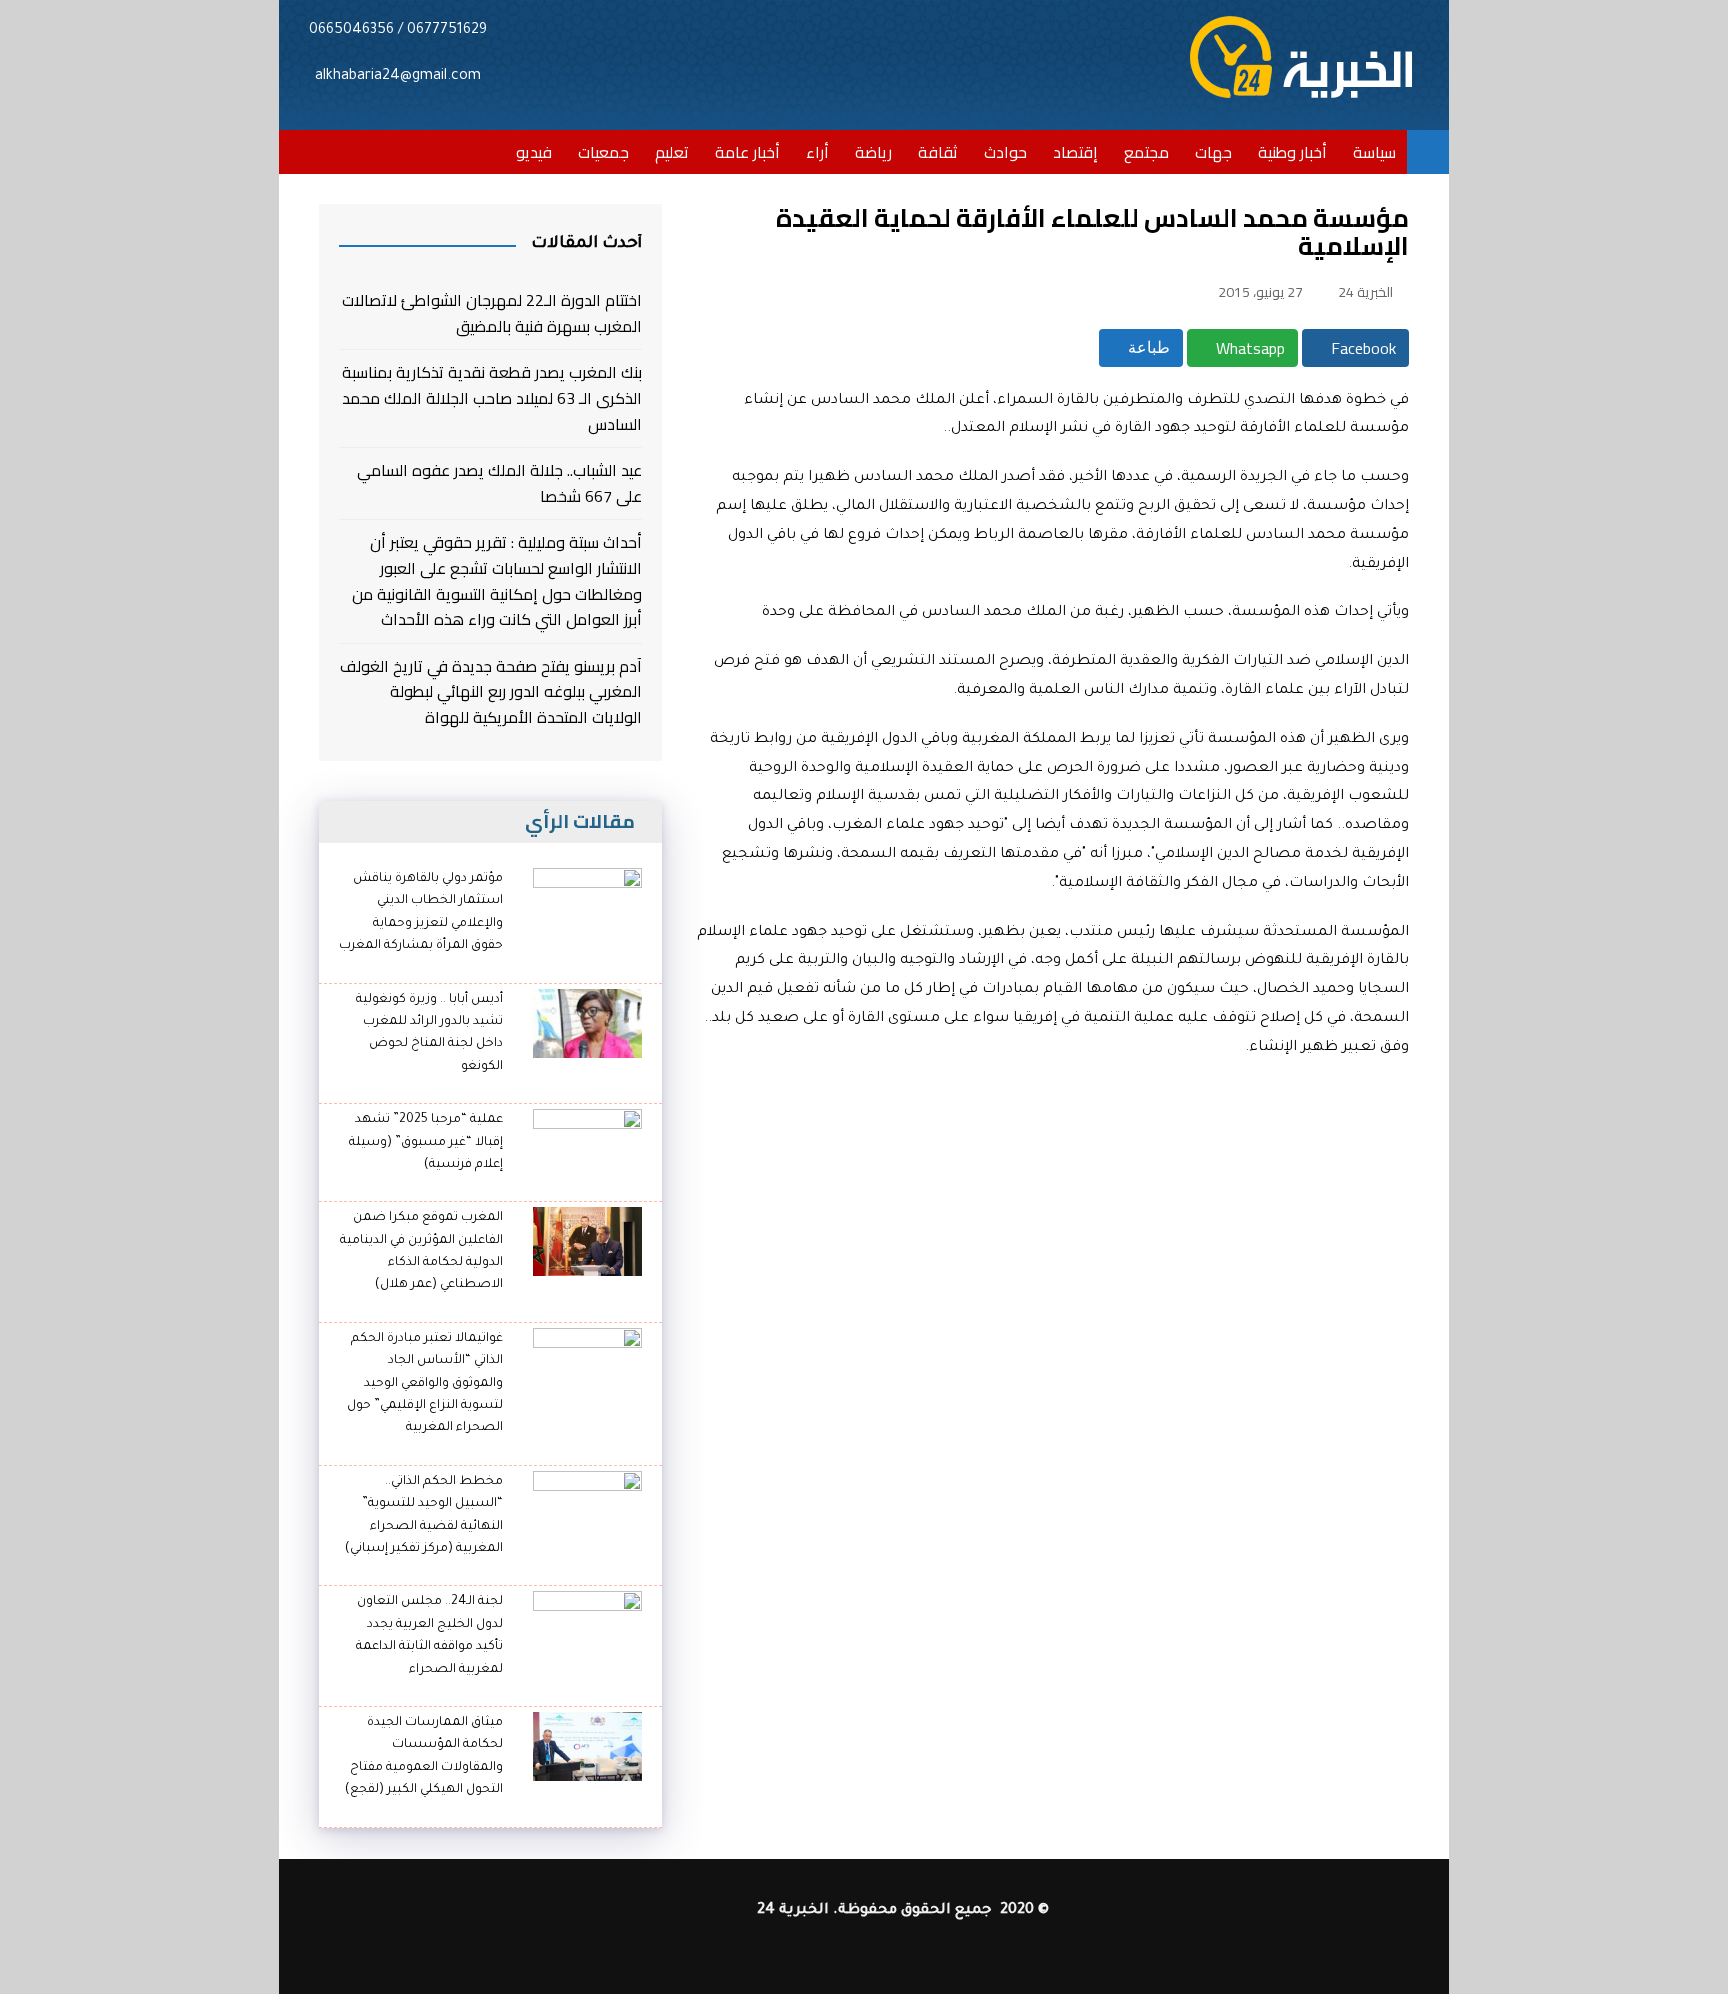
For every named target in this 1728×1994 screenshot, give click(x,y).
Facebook (1361, 348)
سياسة (1374, 152)
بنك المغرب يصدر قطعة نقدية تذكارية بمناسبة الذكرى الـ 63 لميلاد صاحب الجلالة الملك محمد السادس (492, 398)
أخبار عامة (747, 152)
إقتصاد (1075, 152)
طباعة (1147, 347)
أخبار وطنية (1292, 152)
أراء (817, 152)
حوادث (1005, 152)
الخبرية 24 (1365, 292)
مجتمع (1146, 152)
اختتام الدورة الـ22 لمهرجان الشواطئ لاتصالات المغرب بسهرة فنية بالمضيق (492, 313)
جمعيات (603, 152)
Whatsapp (1248, 348)
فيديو (534, 152)
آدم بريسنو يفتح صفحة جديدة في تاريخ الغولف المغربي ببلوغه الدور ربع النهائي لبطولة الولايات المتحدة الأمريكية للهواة (491, 692)
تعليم (672, 152)
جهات (1213, 152)
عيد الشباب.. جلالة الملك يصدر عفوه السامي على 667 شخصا (499, 483)
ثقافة (938, 152)
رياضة (873, 152)
